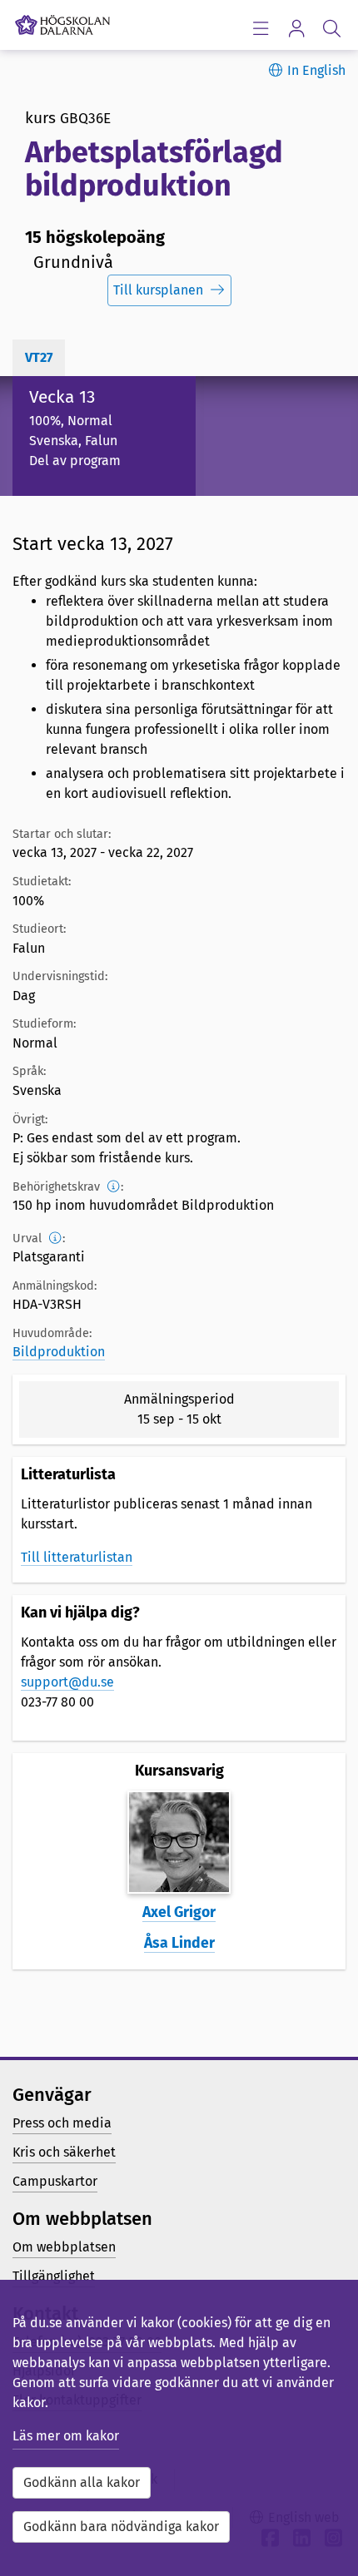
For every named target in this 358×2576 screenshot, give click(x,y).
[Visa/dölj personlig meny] (296, 28)
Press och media (62, 2123)
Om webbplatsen (64, 2247)
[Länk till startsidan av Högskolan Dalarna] (62, 21)
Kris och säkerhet (64, 2152)
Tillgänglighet (54, 2276)
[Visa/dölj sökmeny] (332, 28)
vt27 (39, 357)
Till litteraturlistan (77, 1557)
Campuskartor (55, 2181)
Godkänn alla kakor (82, 2482)
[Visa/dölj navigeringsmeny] (260, 28)
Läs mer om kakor (66, 2436)
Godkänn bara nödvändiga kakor (121, 2526)
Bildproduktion (59, 1352)
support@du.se (67, 1682)
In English (316, 70)
